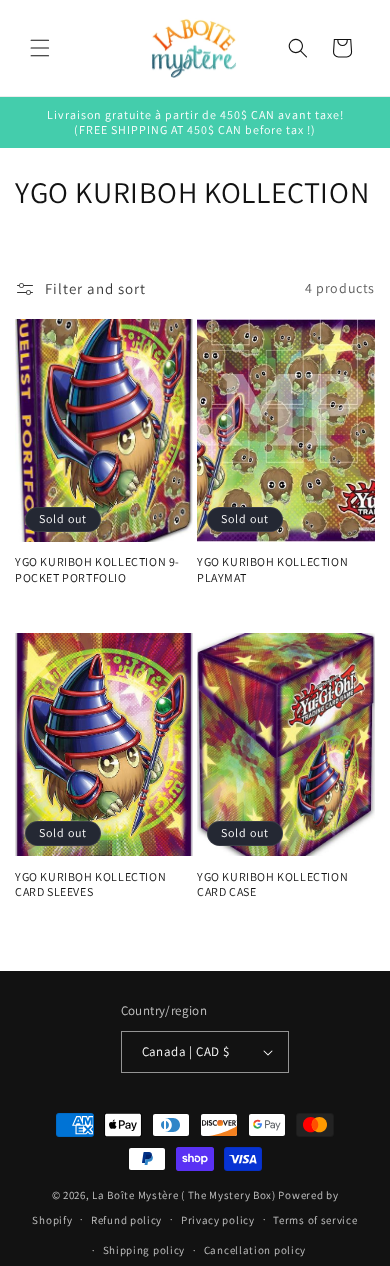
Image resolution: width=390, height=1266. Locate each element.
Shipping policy (144, 1250)
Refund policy (126, 1220)
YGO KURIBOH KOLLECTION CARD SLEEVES (90, 884)
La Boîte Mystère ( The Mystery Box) (184, 1195)
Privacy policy (218, 1220)
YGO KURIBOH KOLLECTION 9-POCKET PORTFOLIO (97, 569)
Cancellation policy (255, 1250)
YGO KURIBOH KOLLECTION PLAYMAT (272, 569)
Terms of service (315, 1220)
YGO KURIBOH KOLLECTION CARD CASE (272, 884)
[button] (40, 48)
